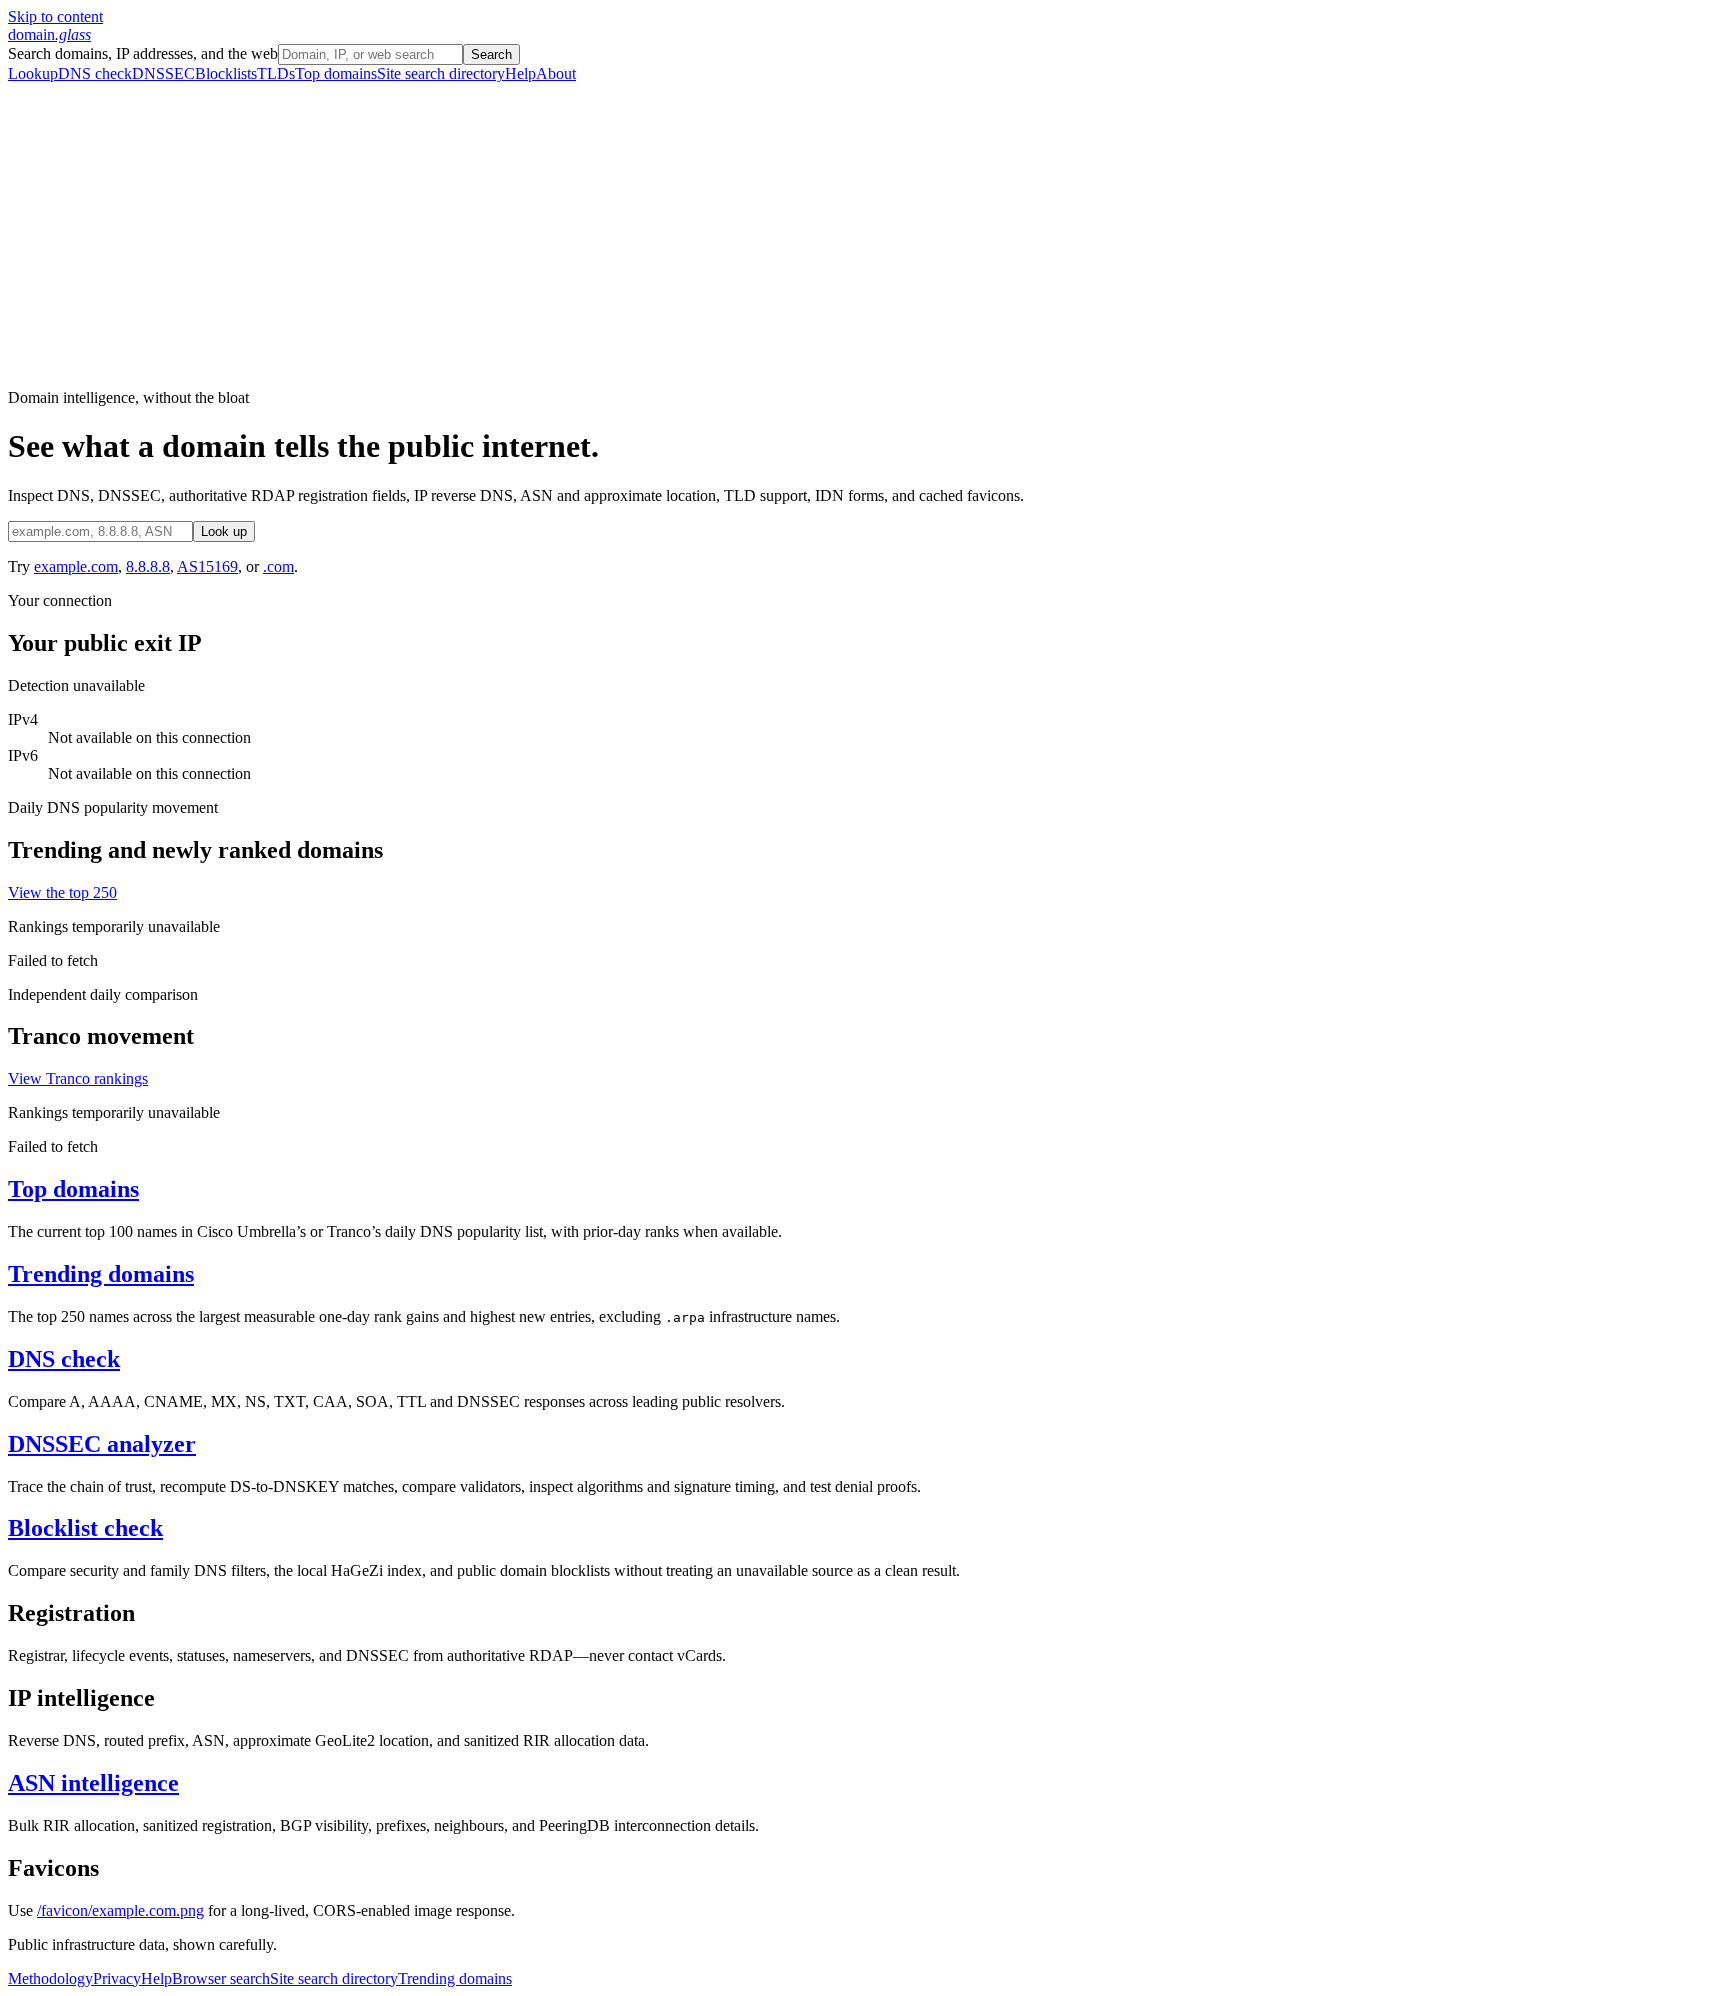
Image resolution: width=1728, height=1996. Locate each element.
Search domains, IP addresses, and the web (143, 53)
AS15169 (207, 566)
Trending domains (101, 1274)
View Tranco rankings (78, 1078)
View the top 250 (62, 892)
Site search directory (441, 73)
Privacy (117, 1978)
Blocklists (226, 73)
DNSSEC (163, 73)
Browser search (221, 1978)
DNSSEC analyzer (102, 1444)
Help (520, 73)
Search (491, 54)
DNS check (95, 73)
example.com (76, 566)
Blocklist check (85, 1528)
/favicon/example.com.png (120, 1910)
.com (278, 566)
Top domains (336, 73)
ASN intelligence (93, 1783)
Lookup (33, 73)
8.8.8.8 (148, 566)
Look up (224, 531)
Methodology (50, 1978)
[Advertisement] (864, 233)
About (556, 73)
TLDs (276, 73)
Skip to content (55, 16)
